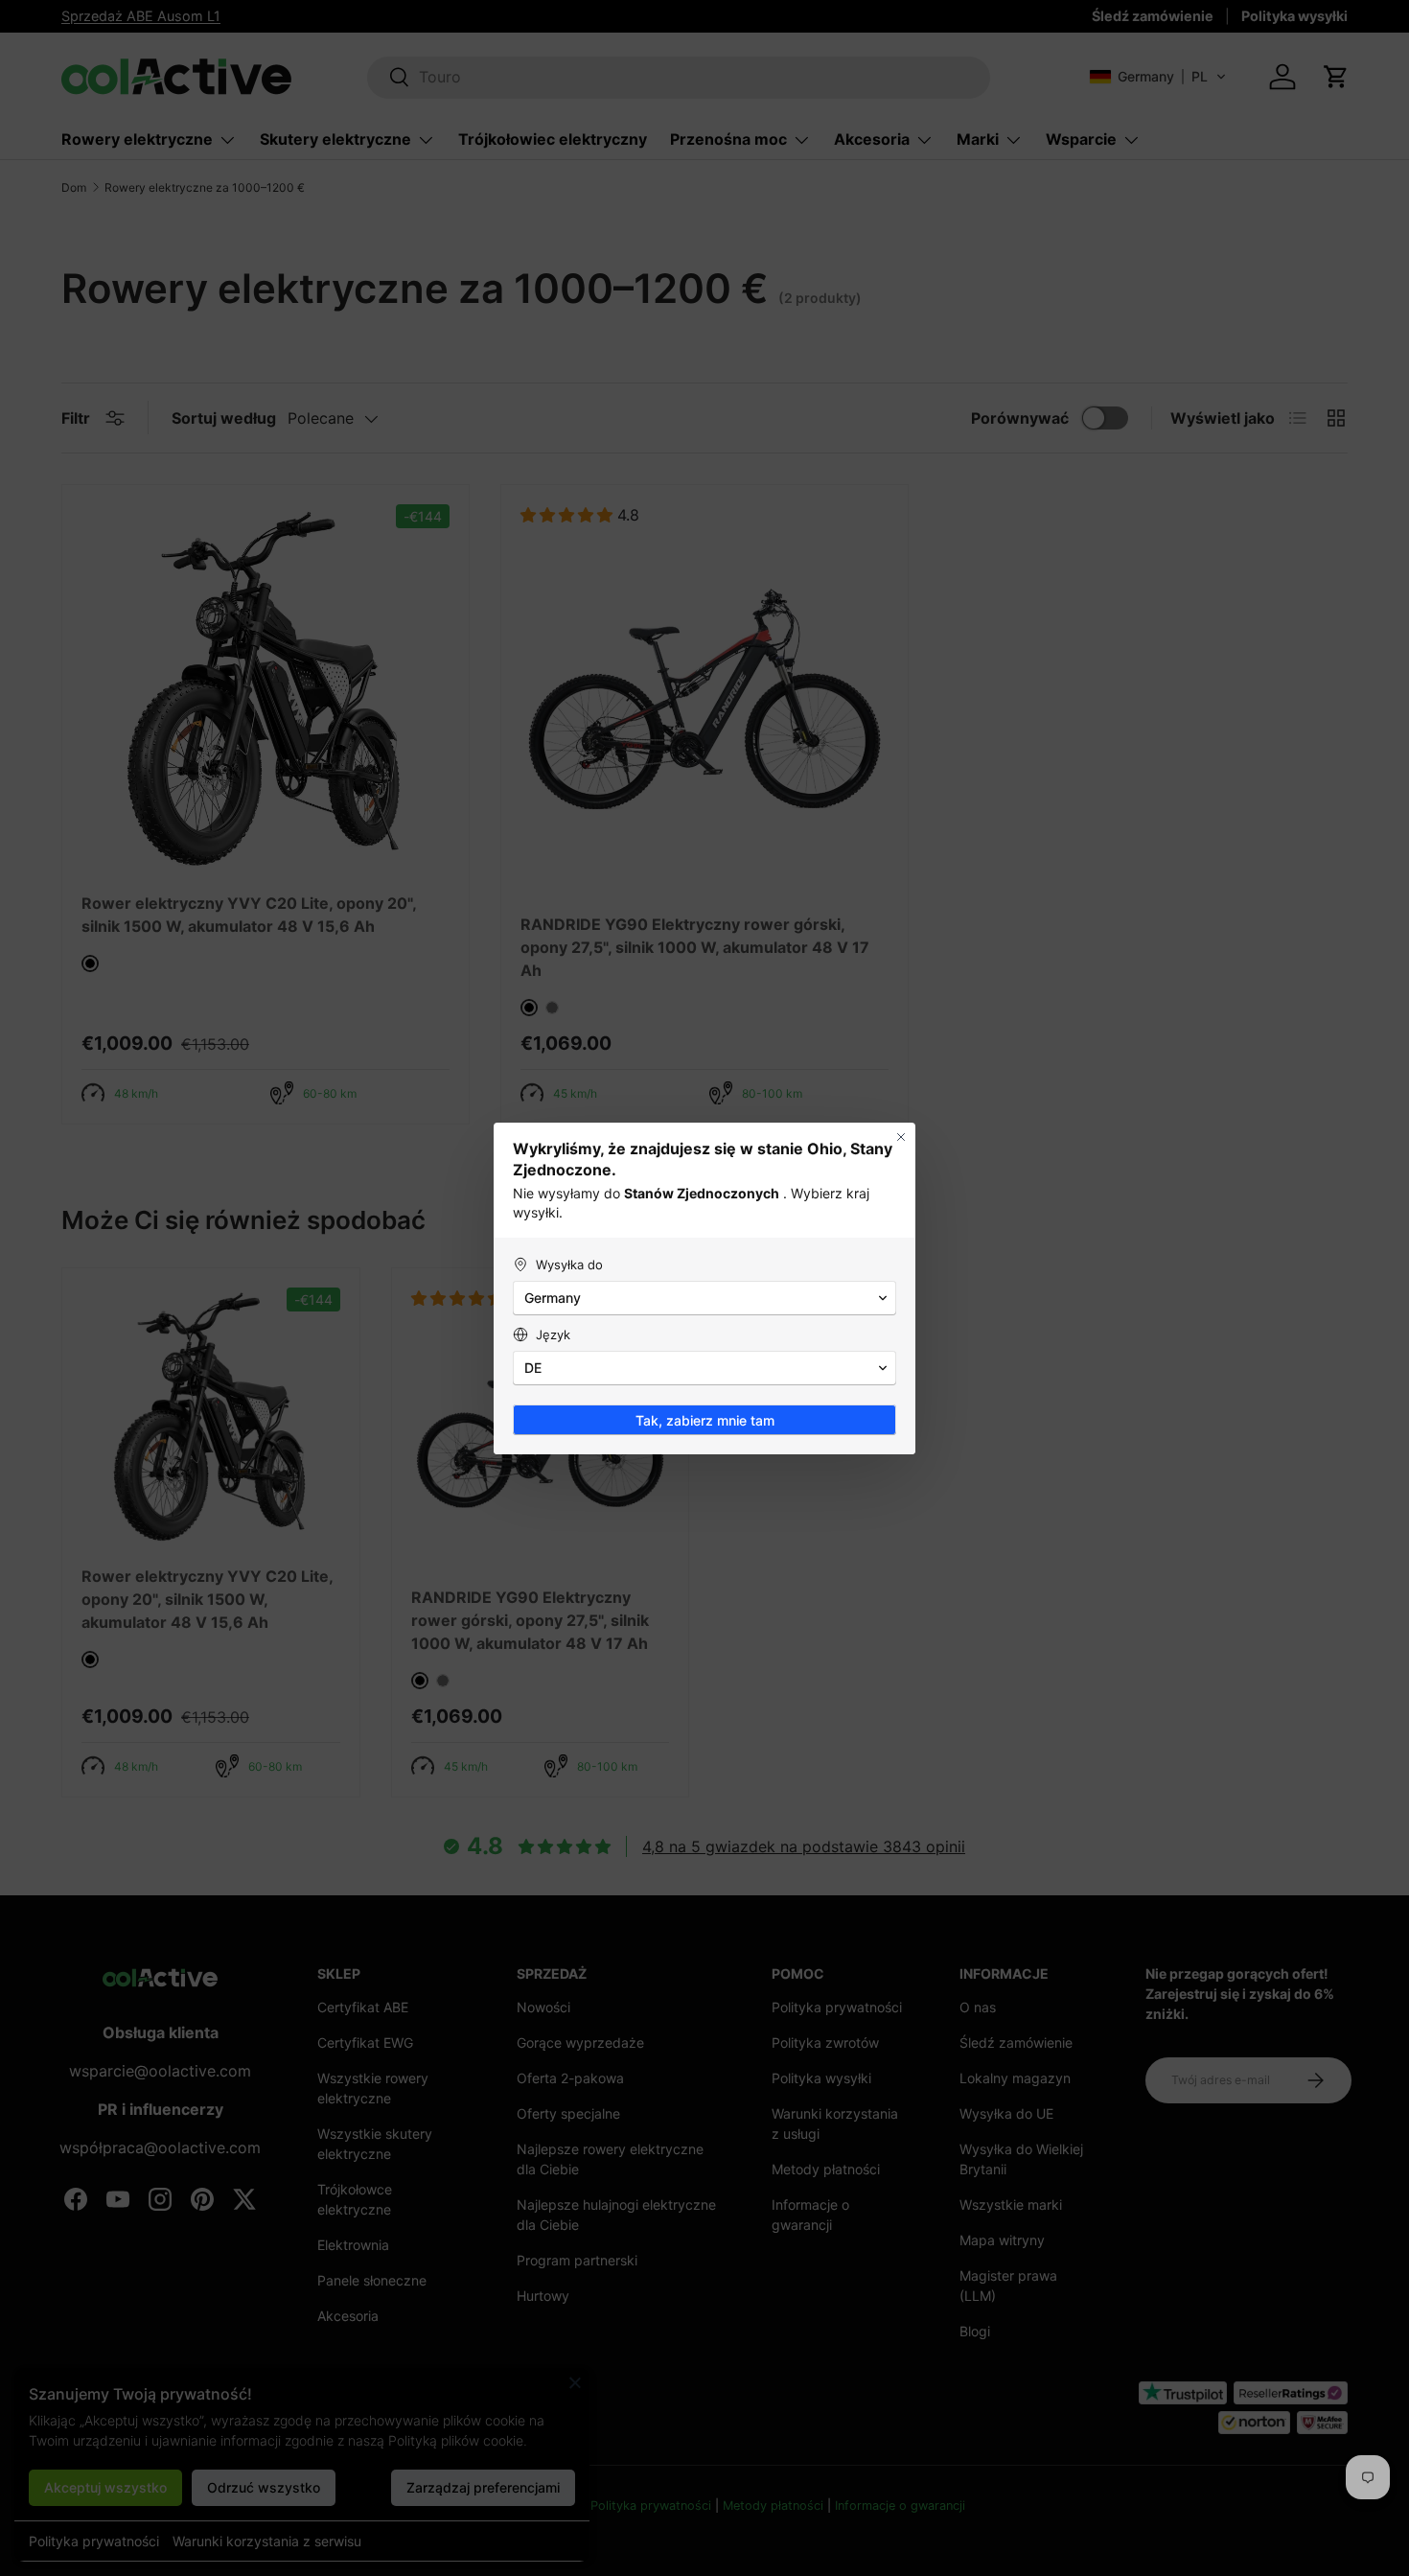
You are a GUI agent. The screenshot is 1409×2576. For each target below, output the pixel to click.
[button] (704, 1298)
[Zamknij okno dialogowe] (901, 1137)
